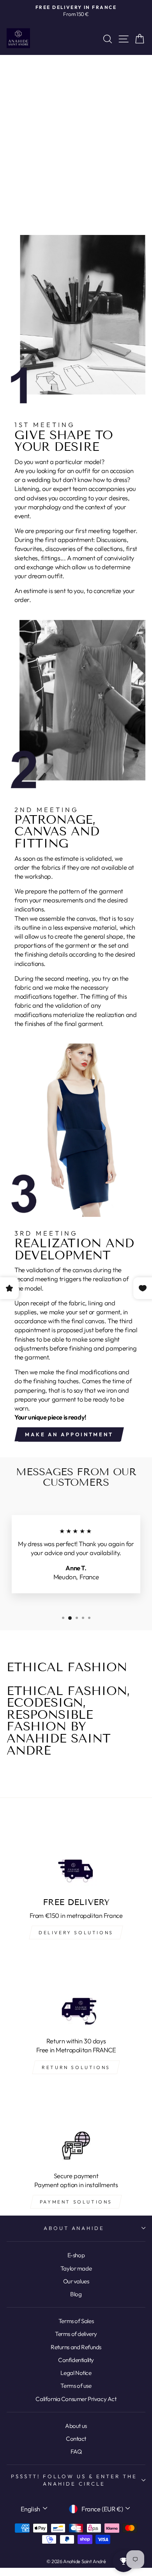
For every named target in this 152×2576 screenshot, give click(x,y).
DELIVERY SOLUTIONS (76, 1932)
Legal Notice (76, 2373)
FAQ (76, 2452)
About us (76, 2426)
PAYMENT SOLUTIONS (76, 2202)
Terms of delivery (76, 2334)
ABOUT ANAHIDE (74, 2228)
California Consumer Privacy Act (76, 2399)
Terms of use (76, 2386)
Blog (76, 2294)
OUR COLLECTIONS (78, 168)
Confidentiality (76, 2360)
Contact (76, 2439)
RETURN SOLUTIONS (76, 2067)
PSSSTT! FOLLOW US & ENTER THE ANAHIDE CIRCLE (74, 2480)
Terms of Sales (76, 2321)
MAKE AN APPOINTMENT (69, 1434)
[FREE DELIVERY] (76, 1852)
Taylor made (76, 2268)
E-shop (76, 2255)
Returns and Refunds (76, 2347)
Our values (76, 2281)
